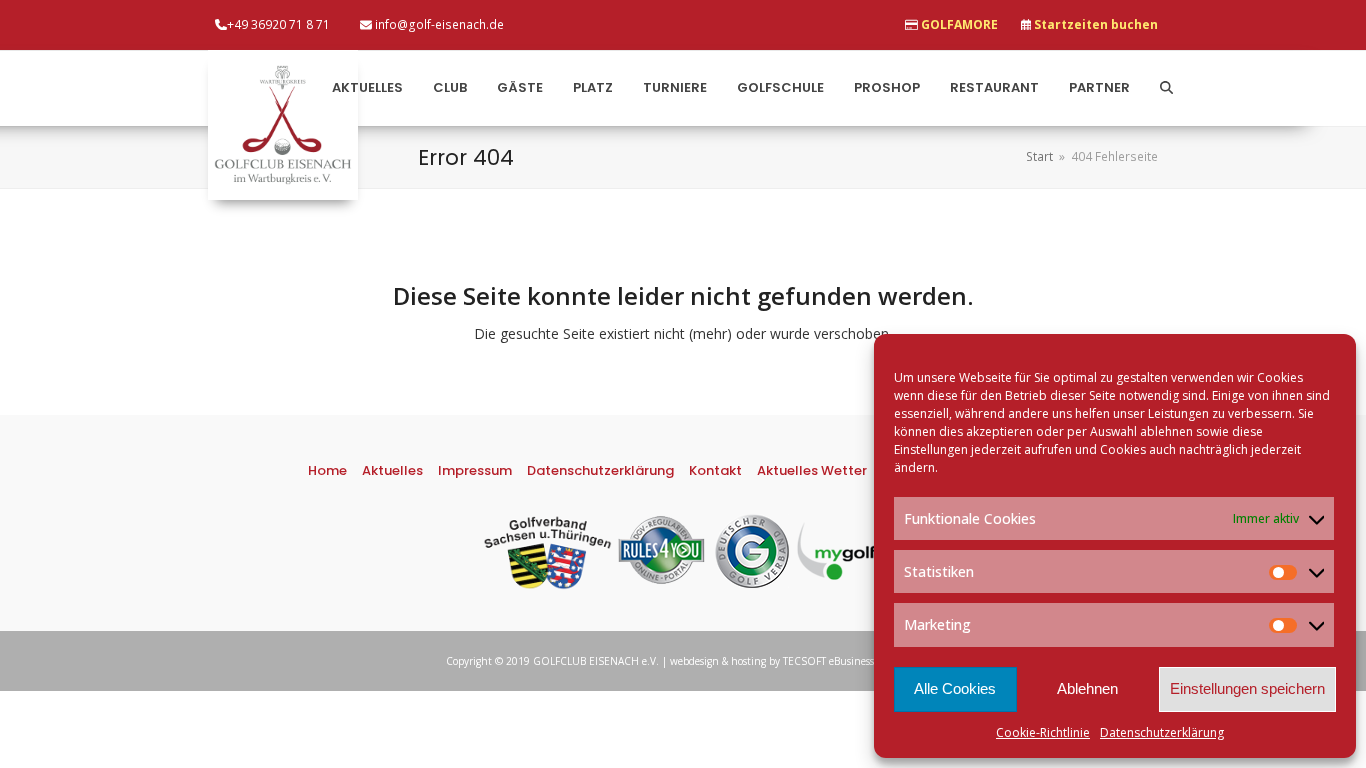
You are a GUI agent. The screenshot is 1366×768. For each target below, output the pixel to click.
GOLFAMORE (959, 24)
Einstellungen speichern (1247, 688)
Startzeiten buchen (1096, 24)
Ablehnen (1087, 688)
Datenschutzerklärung (1162, 732)
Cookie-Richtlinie (1043, 732)
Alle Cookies (955, 688)
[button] (1166, 88)
